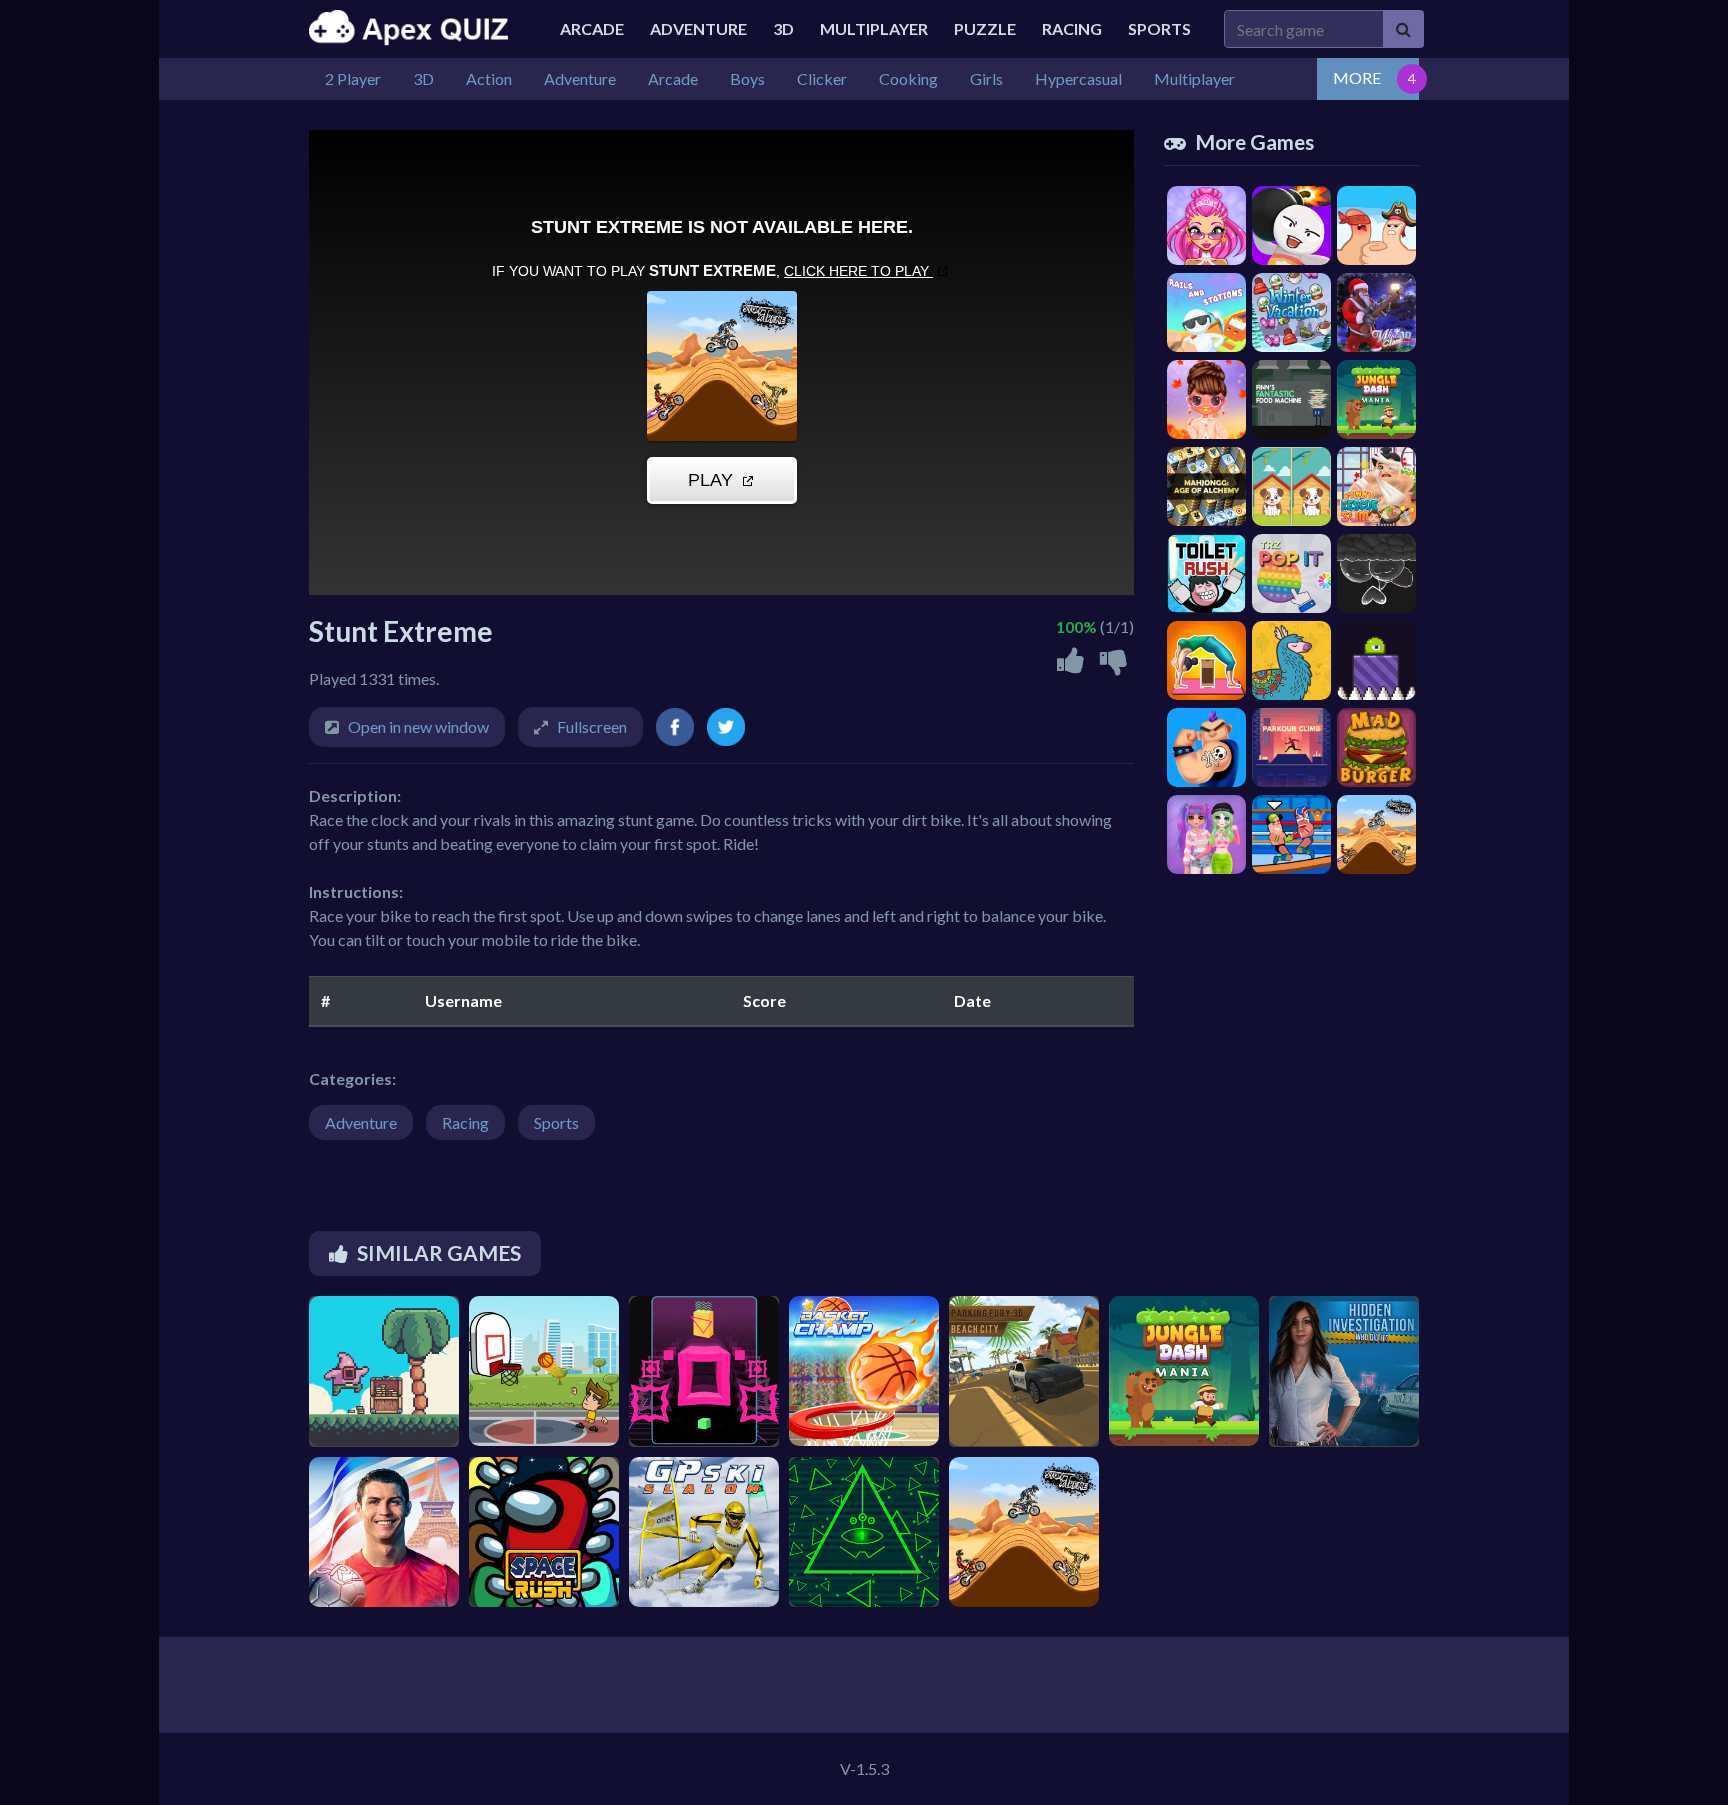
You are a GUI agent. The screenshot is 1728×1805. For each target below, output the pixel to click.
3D (783, 28)
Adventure (698, 28)
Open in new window (418, 726)
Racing (1072, 28)
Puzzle (985, 28)
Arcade (592, 28)
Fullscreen (592, 726)
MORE (1357, 77)
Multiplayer (874, 28)
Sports (1159, 28)
